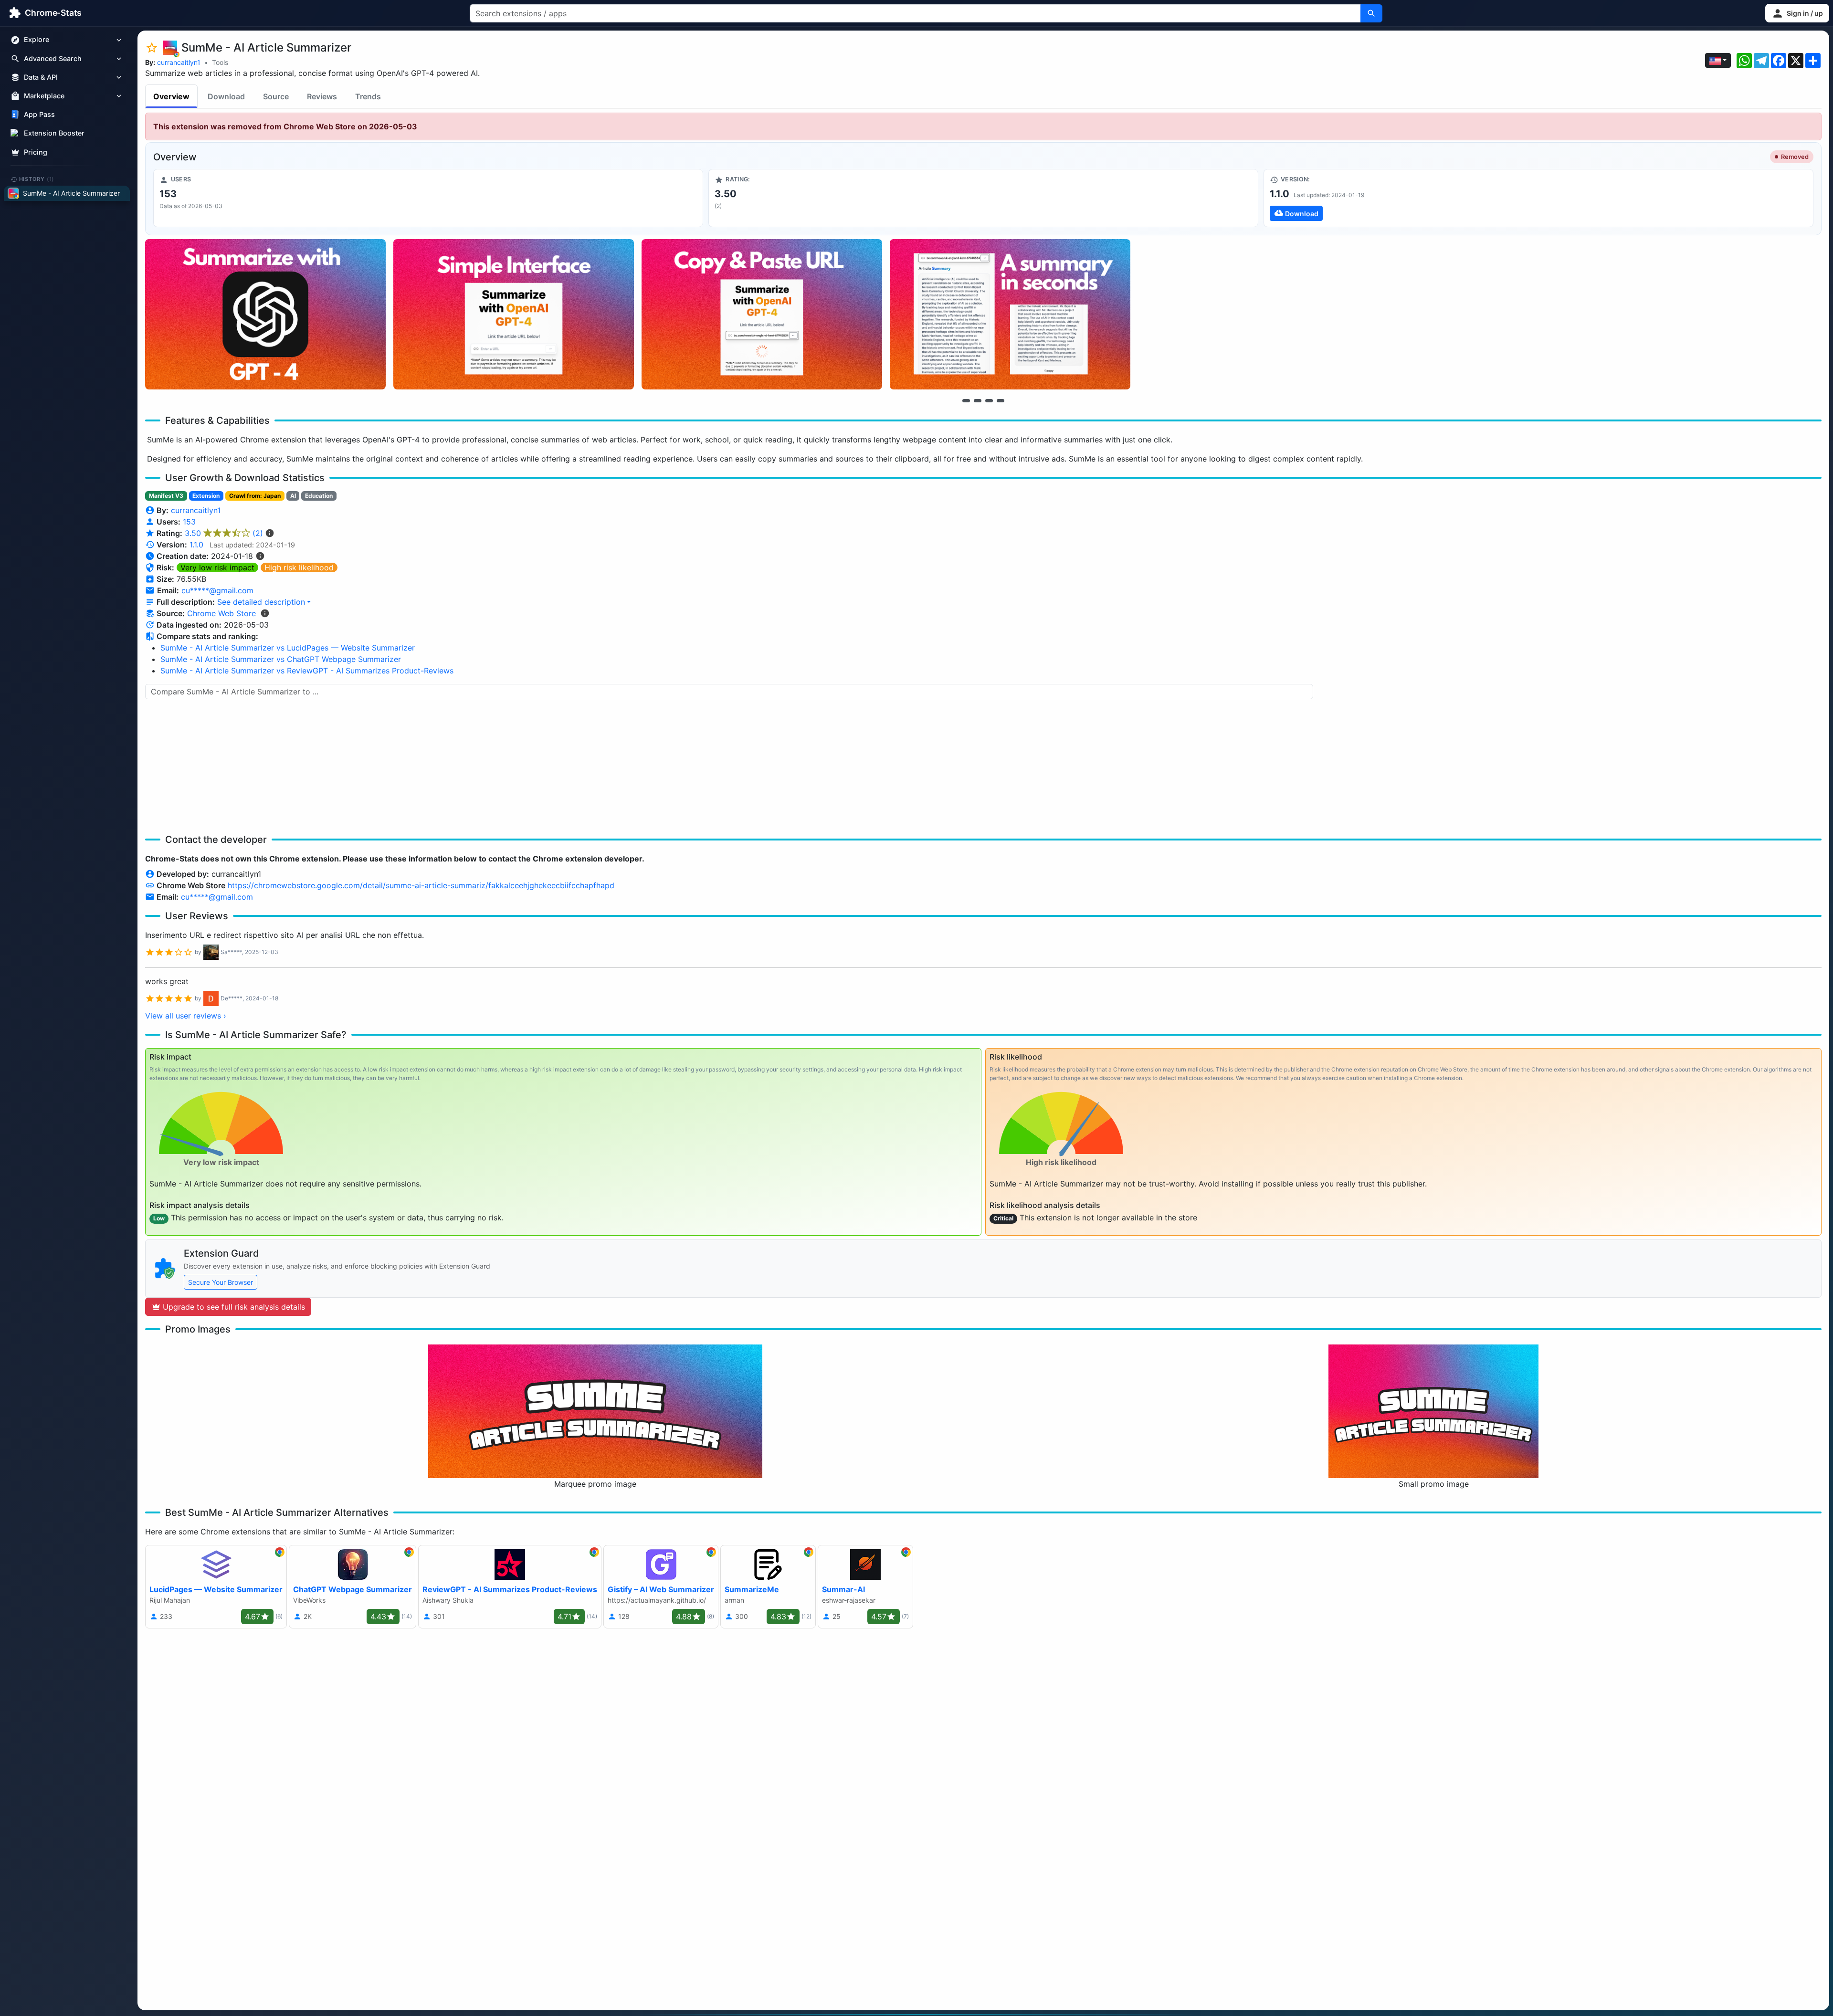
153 (189, 522)
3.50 (224, 533)
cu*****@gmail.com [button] (217, 590)
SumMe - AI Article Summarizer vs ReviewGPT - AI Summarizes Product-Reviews (307, 671)
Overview (171, 96)
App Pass (39, 115)
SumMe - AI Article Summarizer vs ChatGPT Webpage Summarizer (281, 659)
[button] (1797, 13)
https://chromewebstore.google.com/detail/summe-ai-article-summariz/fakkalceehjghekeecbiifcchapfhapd (421, 885)
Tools (220, 62)
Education (319, 496)
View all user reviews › (186, 1016)
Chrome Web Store (221, 613)
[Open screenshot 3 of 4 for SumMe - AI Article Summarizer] (762, 314)
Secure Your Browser (221, 1282)
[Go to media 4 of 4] (1001, 400)
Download (226, 96)
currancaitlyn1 (179, 62)
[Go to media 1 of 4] (966, 400)
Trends (368, 96)
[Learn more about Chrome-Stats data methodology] (265, 613)
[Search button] (1371, 13)
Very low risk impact (217, 567)
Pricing (36, 152)
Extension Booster (54, 133)
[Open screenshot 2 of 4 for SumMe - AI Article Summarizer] (514, 314)
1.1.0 (196, 545)
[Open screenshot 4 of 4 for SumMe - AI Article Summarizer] (1010, 314)
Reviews (322, 96)
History (37, 179)
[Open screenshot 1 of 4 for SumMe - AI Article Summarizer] (265, 314)
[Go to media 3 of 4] (989, 400)
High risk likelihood (299, 567)
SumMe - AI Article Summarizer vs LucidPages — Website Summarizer (288, 648)
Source (276, 96)
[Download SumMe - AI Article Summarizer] (1538, 198)
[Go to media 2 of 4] (978, 400)
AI (293, 496)
